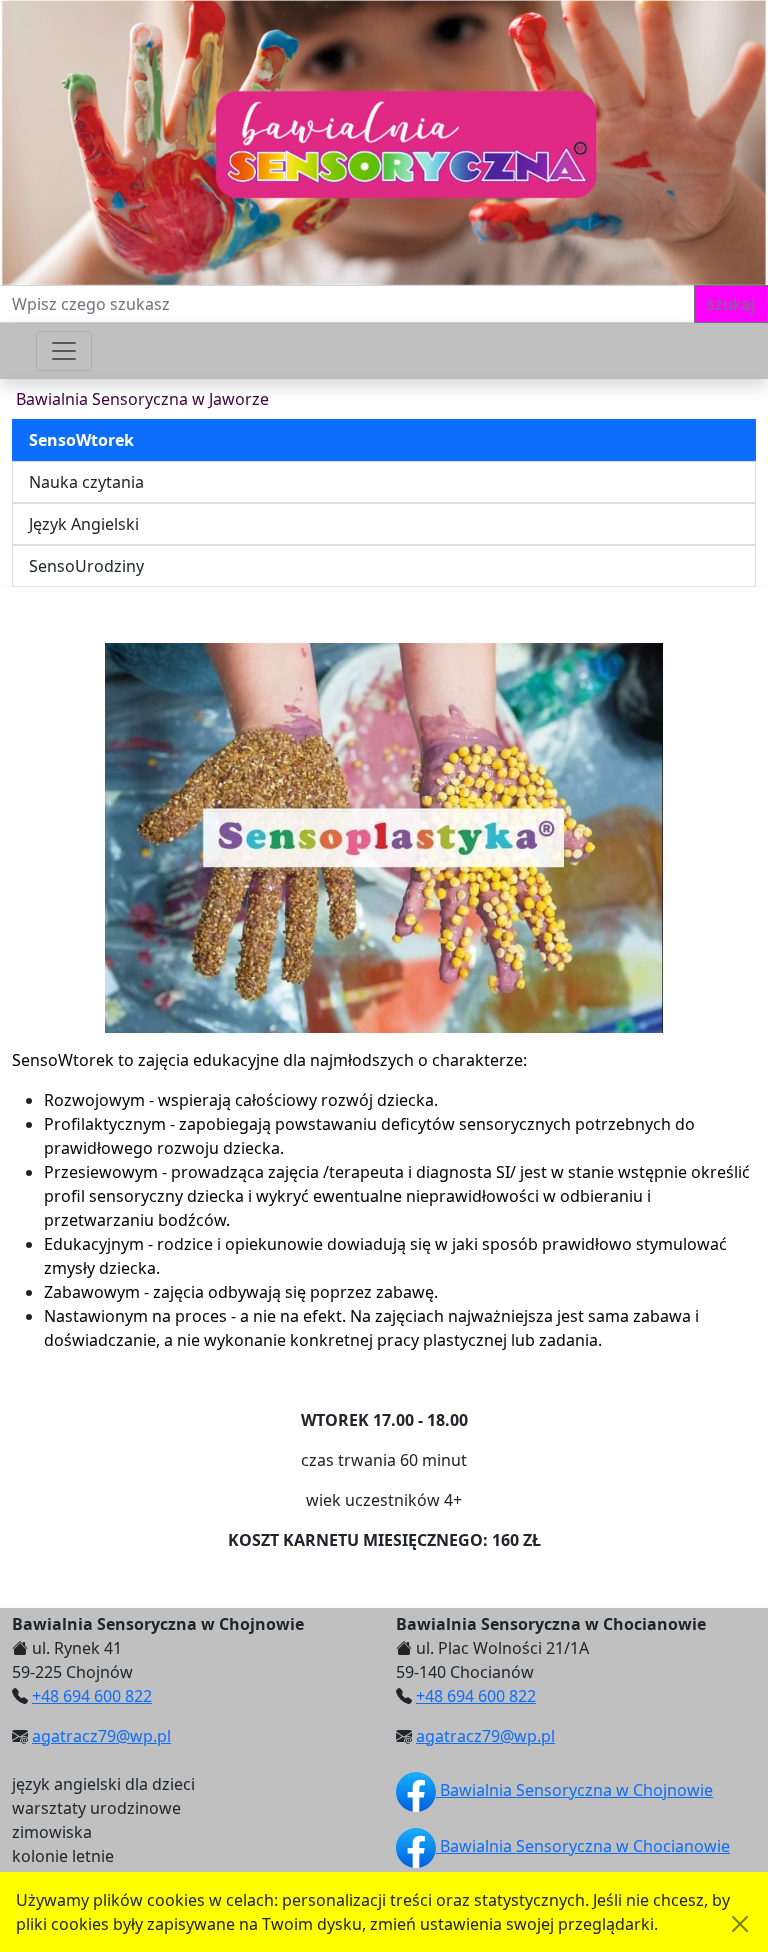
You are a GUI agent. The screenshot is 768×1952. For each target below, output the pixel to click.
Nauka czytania (86, 482)
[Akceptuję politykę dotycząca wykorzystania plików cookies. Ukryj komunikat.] (740, 1924)
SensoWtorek (81, 440)
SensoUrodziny (86, 566)
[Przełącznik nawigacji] (64, 351)
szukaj (731, 304)
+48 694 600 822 (92, 1696)
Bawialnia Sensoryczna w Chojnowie (574, 1790)
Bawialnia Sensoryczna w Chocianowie (583, 1846)
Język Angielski (84, 524)
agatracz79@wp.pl (101, 1736)
